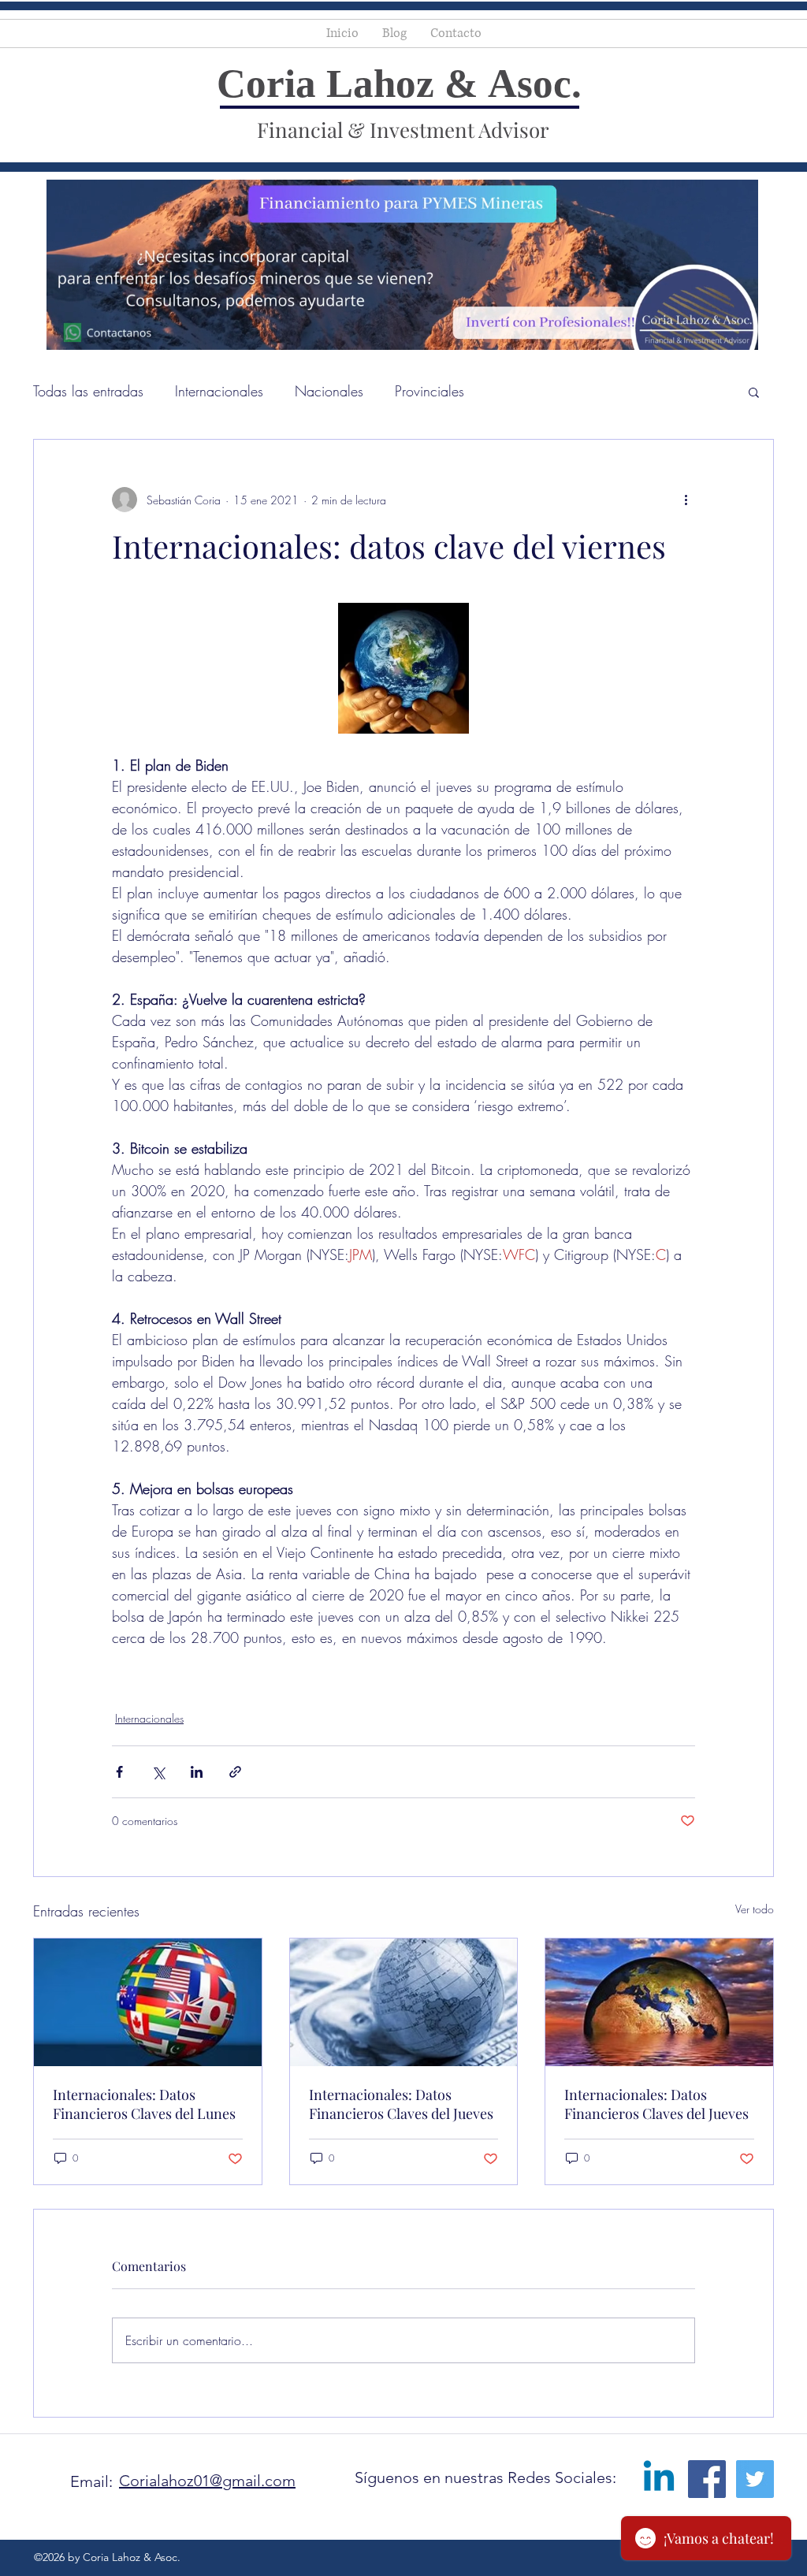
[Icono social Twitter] (755, 2479)
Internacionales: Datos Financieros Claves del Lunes (144, 2104)
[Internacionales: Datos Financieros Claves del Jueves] (404, 2002)
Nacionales (329, 391)
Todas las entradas (88, 391)
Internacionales (219, 391)
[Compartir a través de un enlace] (235, 1772)
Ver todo (755, 1909)
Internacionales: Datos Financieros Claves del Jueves (401, 2104)
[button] (754, 392)
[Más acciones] (686, 500)
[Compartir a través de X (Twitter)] (158, 1772)
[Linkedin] (659, 2479)
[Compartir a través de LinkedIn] (197, 1772)
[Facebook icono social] (707, 2479)
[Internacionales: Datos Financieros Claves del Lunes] (148, 2002)
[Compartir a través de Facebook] (119, 1772)
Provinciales (430, 391)
